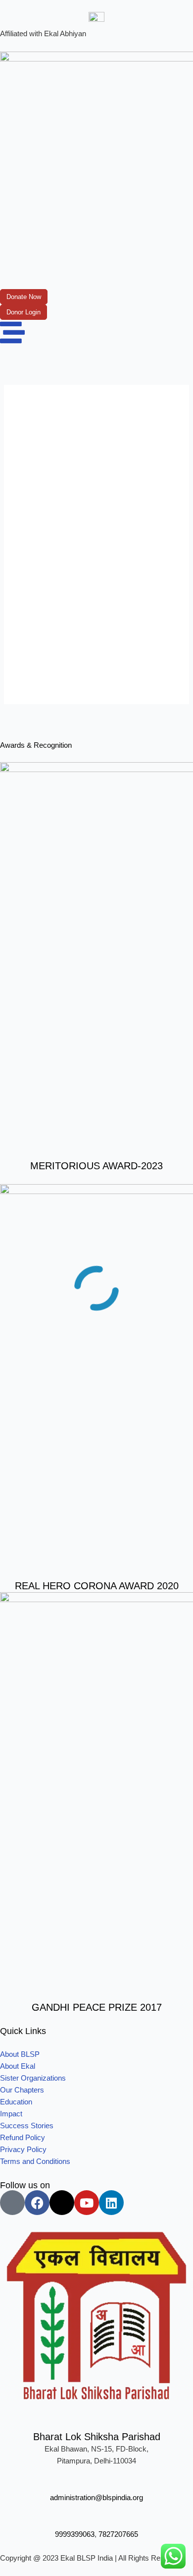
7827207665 (118, 2534)
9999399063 (75, 2534)
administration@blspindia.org (96, 2498)
